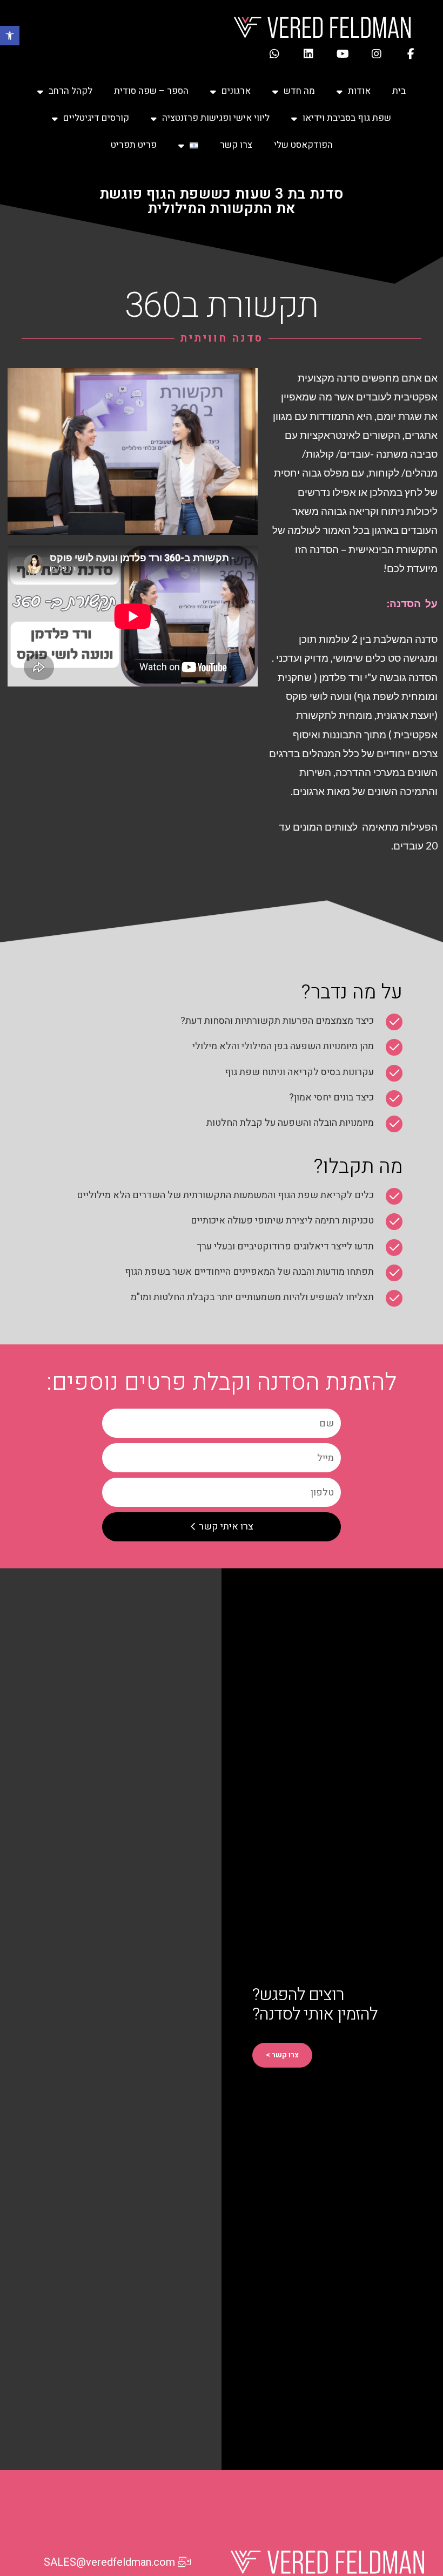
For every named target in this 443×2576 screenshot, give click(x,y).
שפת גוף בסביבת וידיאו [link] (347, 118)
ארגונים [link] (236, 91)
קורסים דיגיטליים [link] (96, 118)
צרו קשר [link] (236, 145)
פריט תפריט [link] (134, 145)
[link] (10, 36)
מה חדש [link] (299, 91)
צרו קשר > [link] (282, 2055)
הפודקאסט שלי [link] (303, 145)
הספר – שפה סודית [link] (151, 91)
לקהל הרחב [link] (71, 91)
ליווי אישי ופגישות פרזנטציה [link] (216, 118)
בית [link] (399, 91)
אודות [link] (359, 91)
